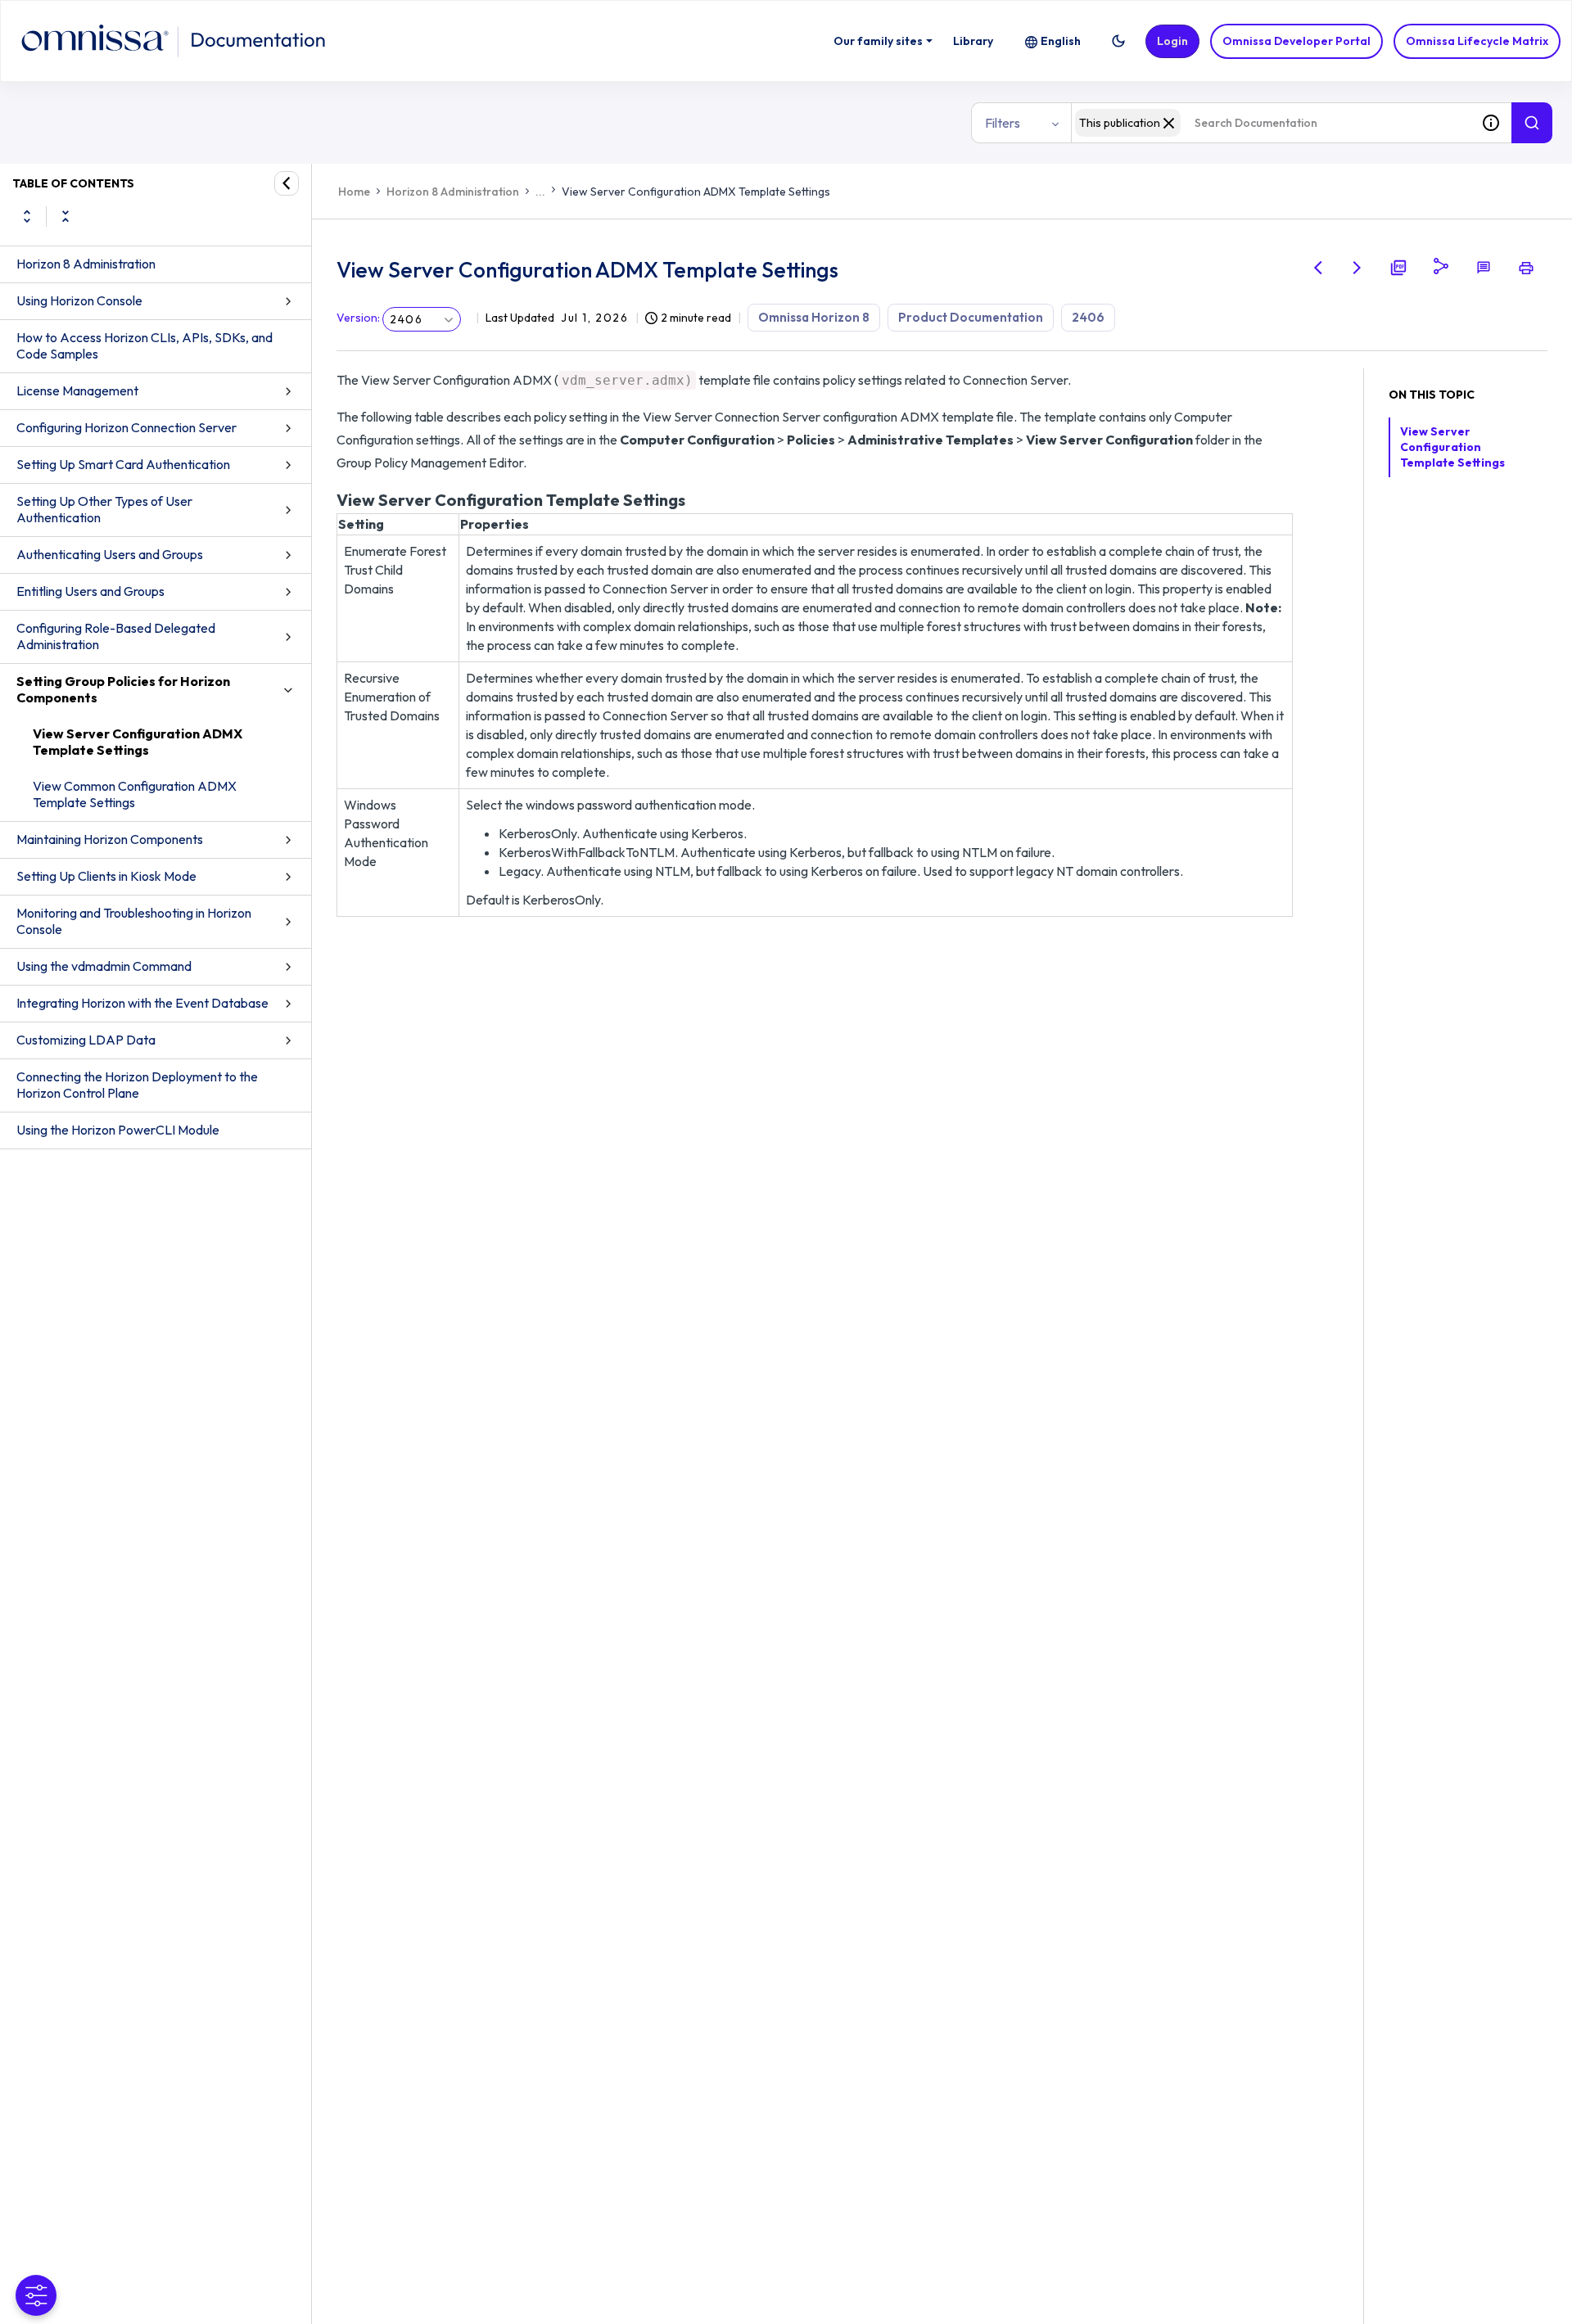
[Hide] (287, 183)
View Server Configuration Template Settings (1452, 447)
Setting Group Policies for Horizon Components (123, 689)
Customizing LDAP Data (86, 1040)
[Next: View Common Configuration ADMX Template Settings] (1357, 268)
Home (354, 192)
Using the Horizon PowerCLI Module (118, 1130)
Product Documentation (971, 317)
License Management (77, 390)
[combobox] (1271, 123)
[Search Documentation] (1532, 123)
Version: (358, 318)
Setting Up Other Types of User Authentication (104, 509)
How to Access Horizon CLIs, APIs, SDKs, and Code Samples (145, 345)
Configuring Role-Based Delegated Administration (116, 636)
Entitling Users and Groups (90, 591)
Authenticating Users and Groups (110, 554)
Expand (27, 216)
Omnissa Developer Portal (1296, 41)
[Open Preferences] (36, 2295)
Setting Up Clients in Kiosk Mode (106, 876)
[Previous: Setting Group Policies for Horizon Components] (1318, 268)
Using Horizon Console (79, 300)
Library (973, 41)
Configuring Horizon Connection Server (126, 427)
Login (1172, 41)
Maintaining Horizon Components (110, 839)
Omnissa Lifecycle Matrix (1477, 41)
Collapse (65, 216)
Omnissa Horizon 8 (814, 317)
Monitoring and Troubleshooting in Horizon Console (134, 921)
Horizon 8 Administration (86, 264)
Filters (1003, 123)
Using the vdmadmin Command (104, 966)
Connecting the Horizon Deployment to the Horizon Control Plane (137, 1085)
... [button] (540, 192)
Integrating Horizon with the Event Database (142, 1003)
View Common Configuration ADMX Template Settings (135, 794)
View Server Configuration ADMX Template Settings (138, 742)
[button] (1118, 41)
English (1061, 41)
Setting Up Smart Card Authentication (123, 464)
